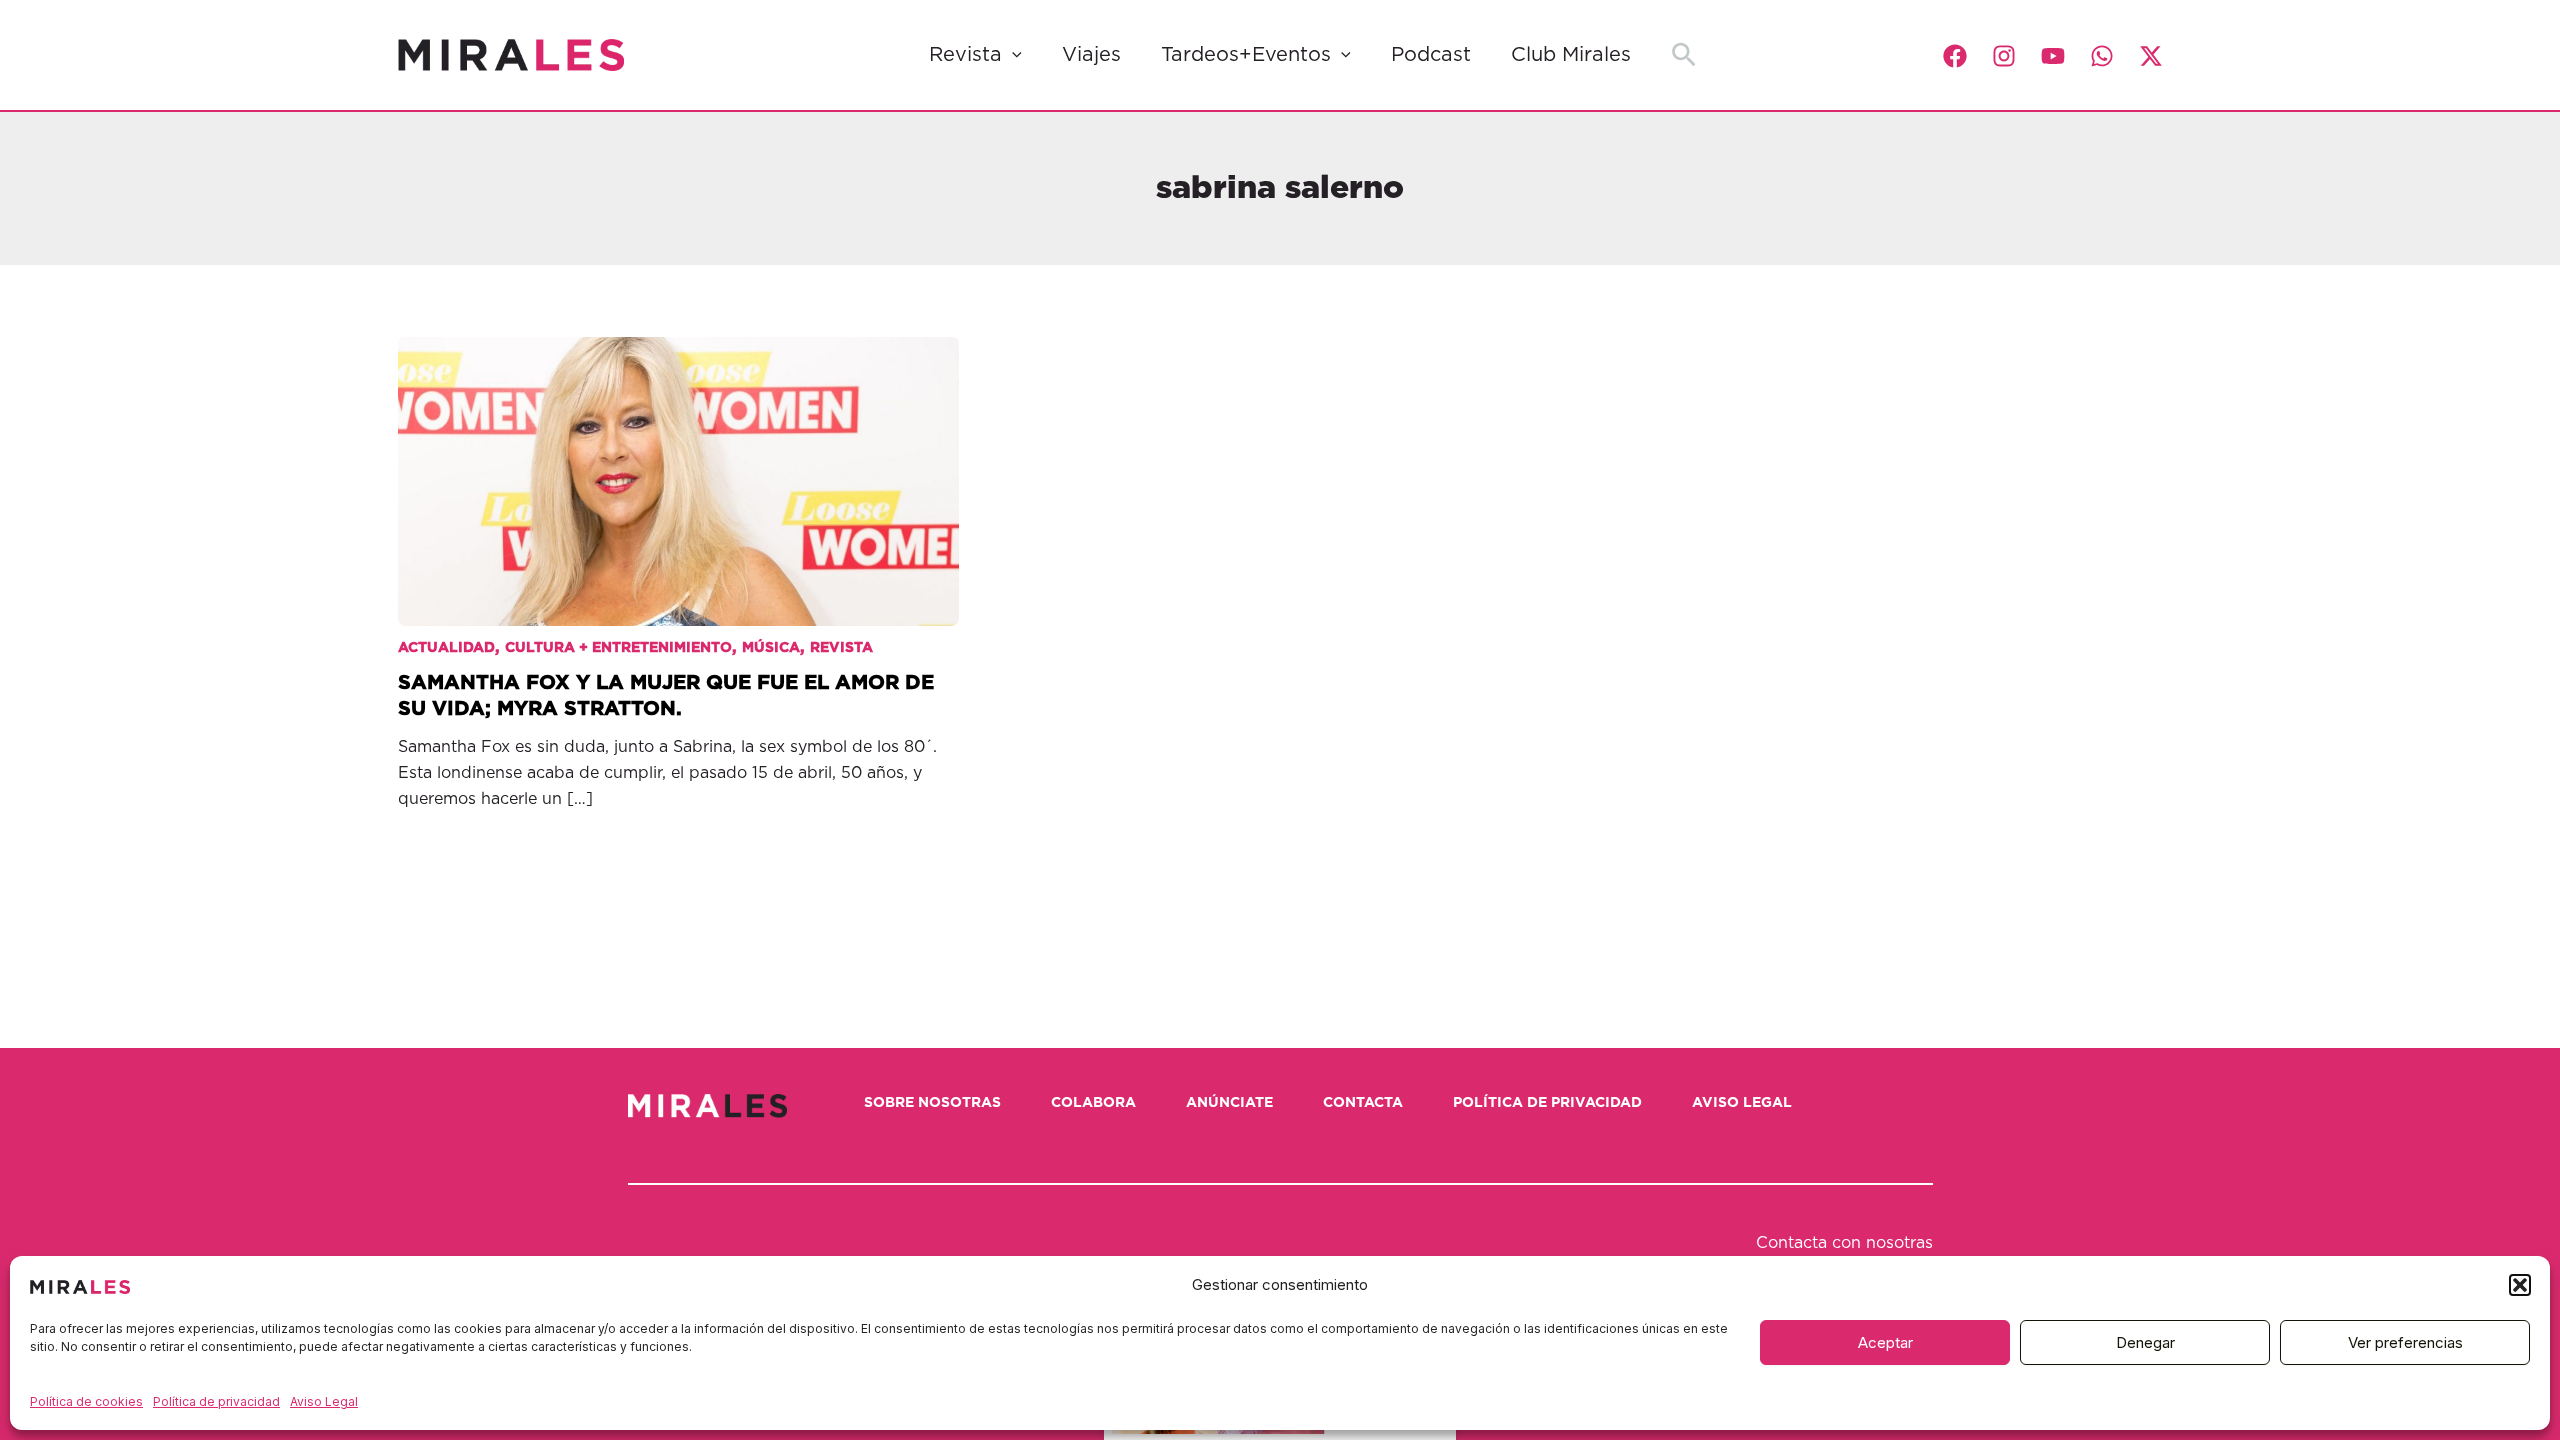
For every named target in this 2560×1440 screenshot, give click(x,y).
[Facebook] (1955, 56)
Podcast (1431, 55)
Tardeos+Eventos (1246, 55)
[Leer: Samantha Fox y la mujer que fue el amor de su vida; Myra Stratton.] (679, 466)
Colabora (1093, 1103)
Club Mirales (1571, 55)
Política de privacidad (216, 1401)
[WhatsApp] (2102, 56)
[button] (2520, 1285)
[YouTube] (2053, 56)
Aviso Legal (324, 1401)
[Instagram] (2004, 56)
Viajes (1091, 55)
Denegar (2145, 1342)
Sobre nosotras (932, 1103)
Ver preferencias (2405, 1342)
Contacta (1363, 1103)
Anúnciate (1229, 1103)
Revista (965, 55)
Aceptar (1885, 1342)
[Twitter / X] (2151, 56)
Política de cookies (86, 1401)
